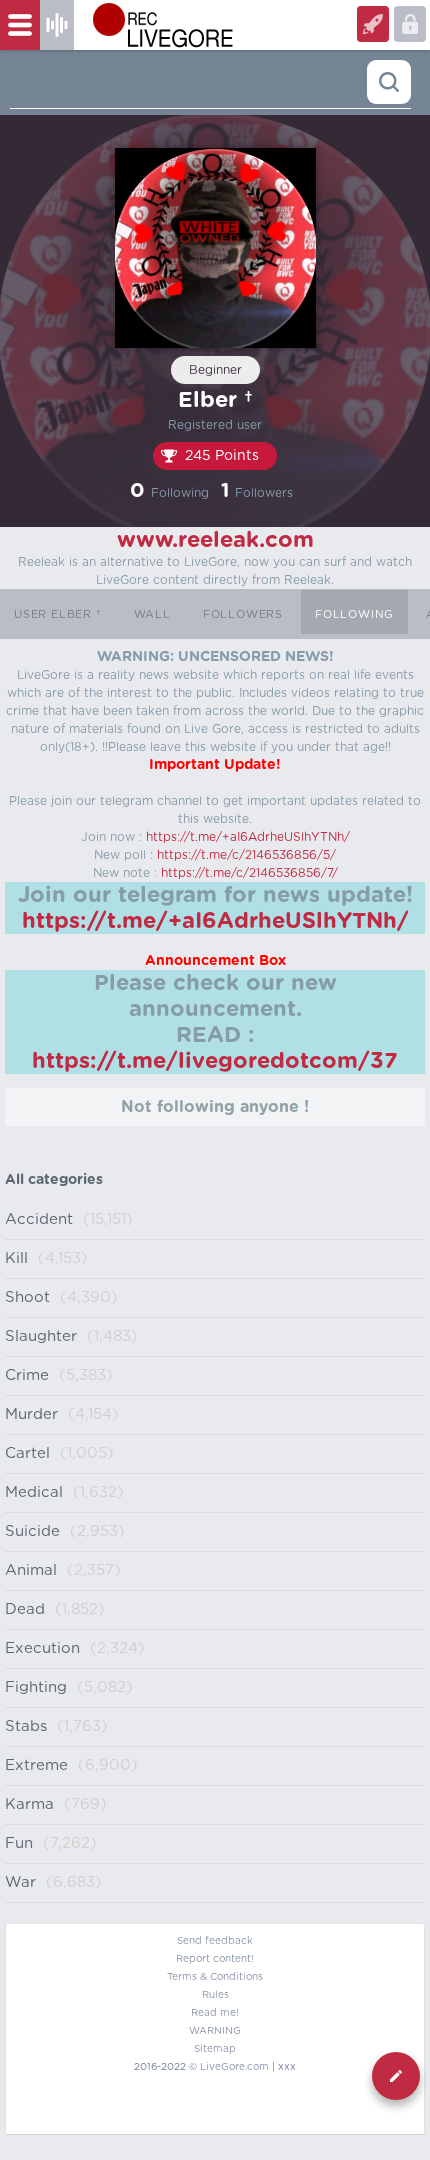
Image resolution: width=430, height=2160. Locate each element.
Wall (152, 614)
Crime (27, 1375)
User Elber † (58, 614)
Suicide (32, 1531)
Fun (19, 1843)
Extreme (36, 1765)
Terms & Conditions (215, 1977)
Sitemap (215, 2049)
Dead (25, 1609)
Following (354, 614)
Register (410, 24)
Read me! (215, 2013)
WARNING (215, 2031)
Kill (16, 1258)
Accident (39, 1219)
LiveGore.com (234, 2067)
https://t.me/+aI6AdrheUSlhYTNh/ (248, 837)
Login (373, 24)
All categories (54, 1180)
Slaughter (41, 1336)
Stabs (26, 1726)
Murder (31, 1414)
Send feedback (215, 1941)
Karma (29, 1804)
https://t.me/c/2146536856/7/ (249, 873)
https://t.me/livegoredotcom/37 (215, 1061)
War (20, 1882)
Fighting (36, 1687)
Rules (215, 1995)
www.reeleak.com (215, 540)
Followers (243, 614)
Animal (31, 1570)
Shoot (27, 1297)
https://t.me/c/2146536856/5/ (246, 855)
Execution (42, 1648)
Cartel (27, 1453)
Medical (34, 1492)
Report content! (215, 1959)
